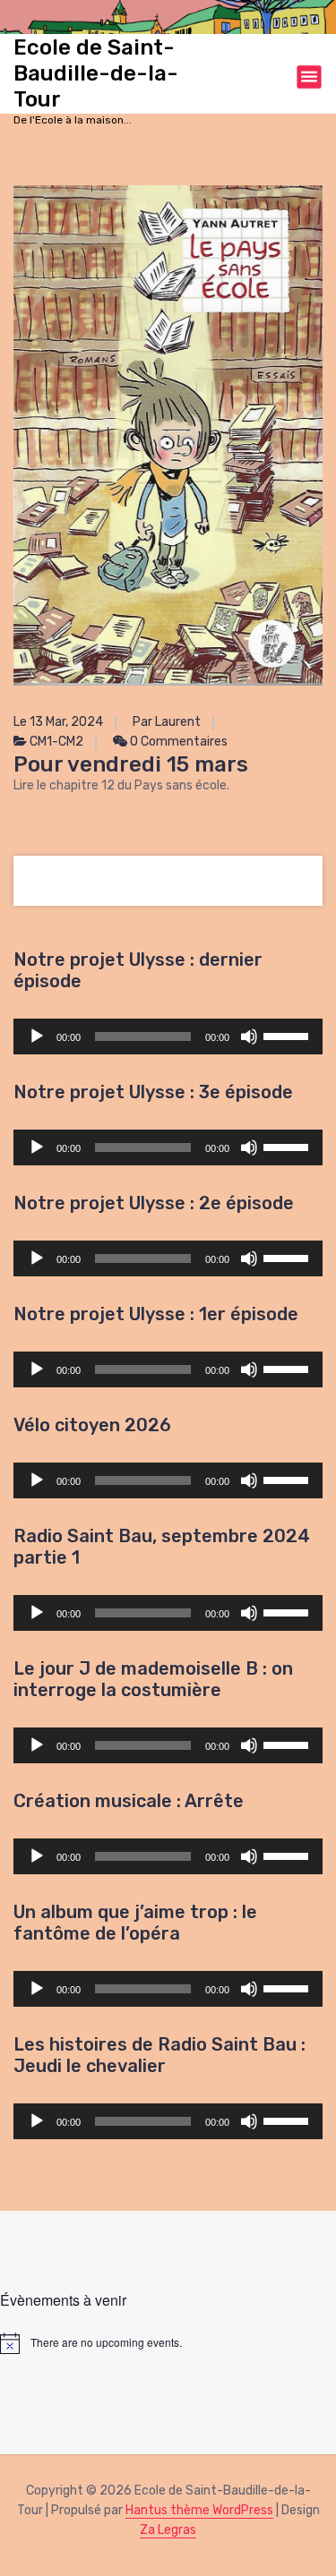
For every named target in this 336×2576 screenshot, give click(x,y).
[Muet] (249, 1036)
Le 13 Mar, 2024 (58, 722)
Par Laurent (167, 722)
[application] (168, 1036)
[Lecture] (37, 1036)
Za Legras (168, 2530)
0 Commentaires (177, 742)
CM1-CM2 (56, 742)
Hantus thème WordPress (199, 2510)
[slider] (289, 1035)
